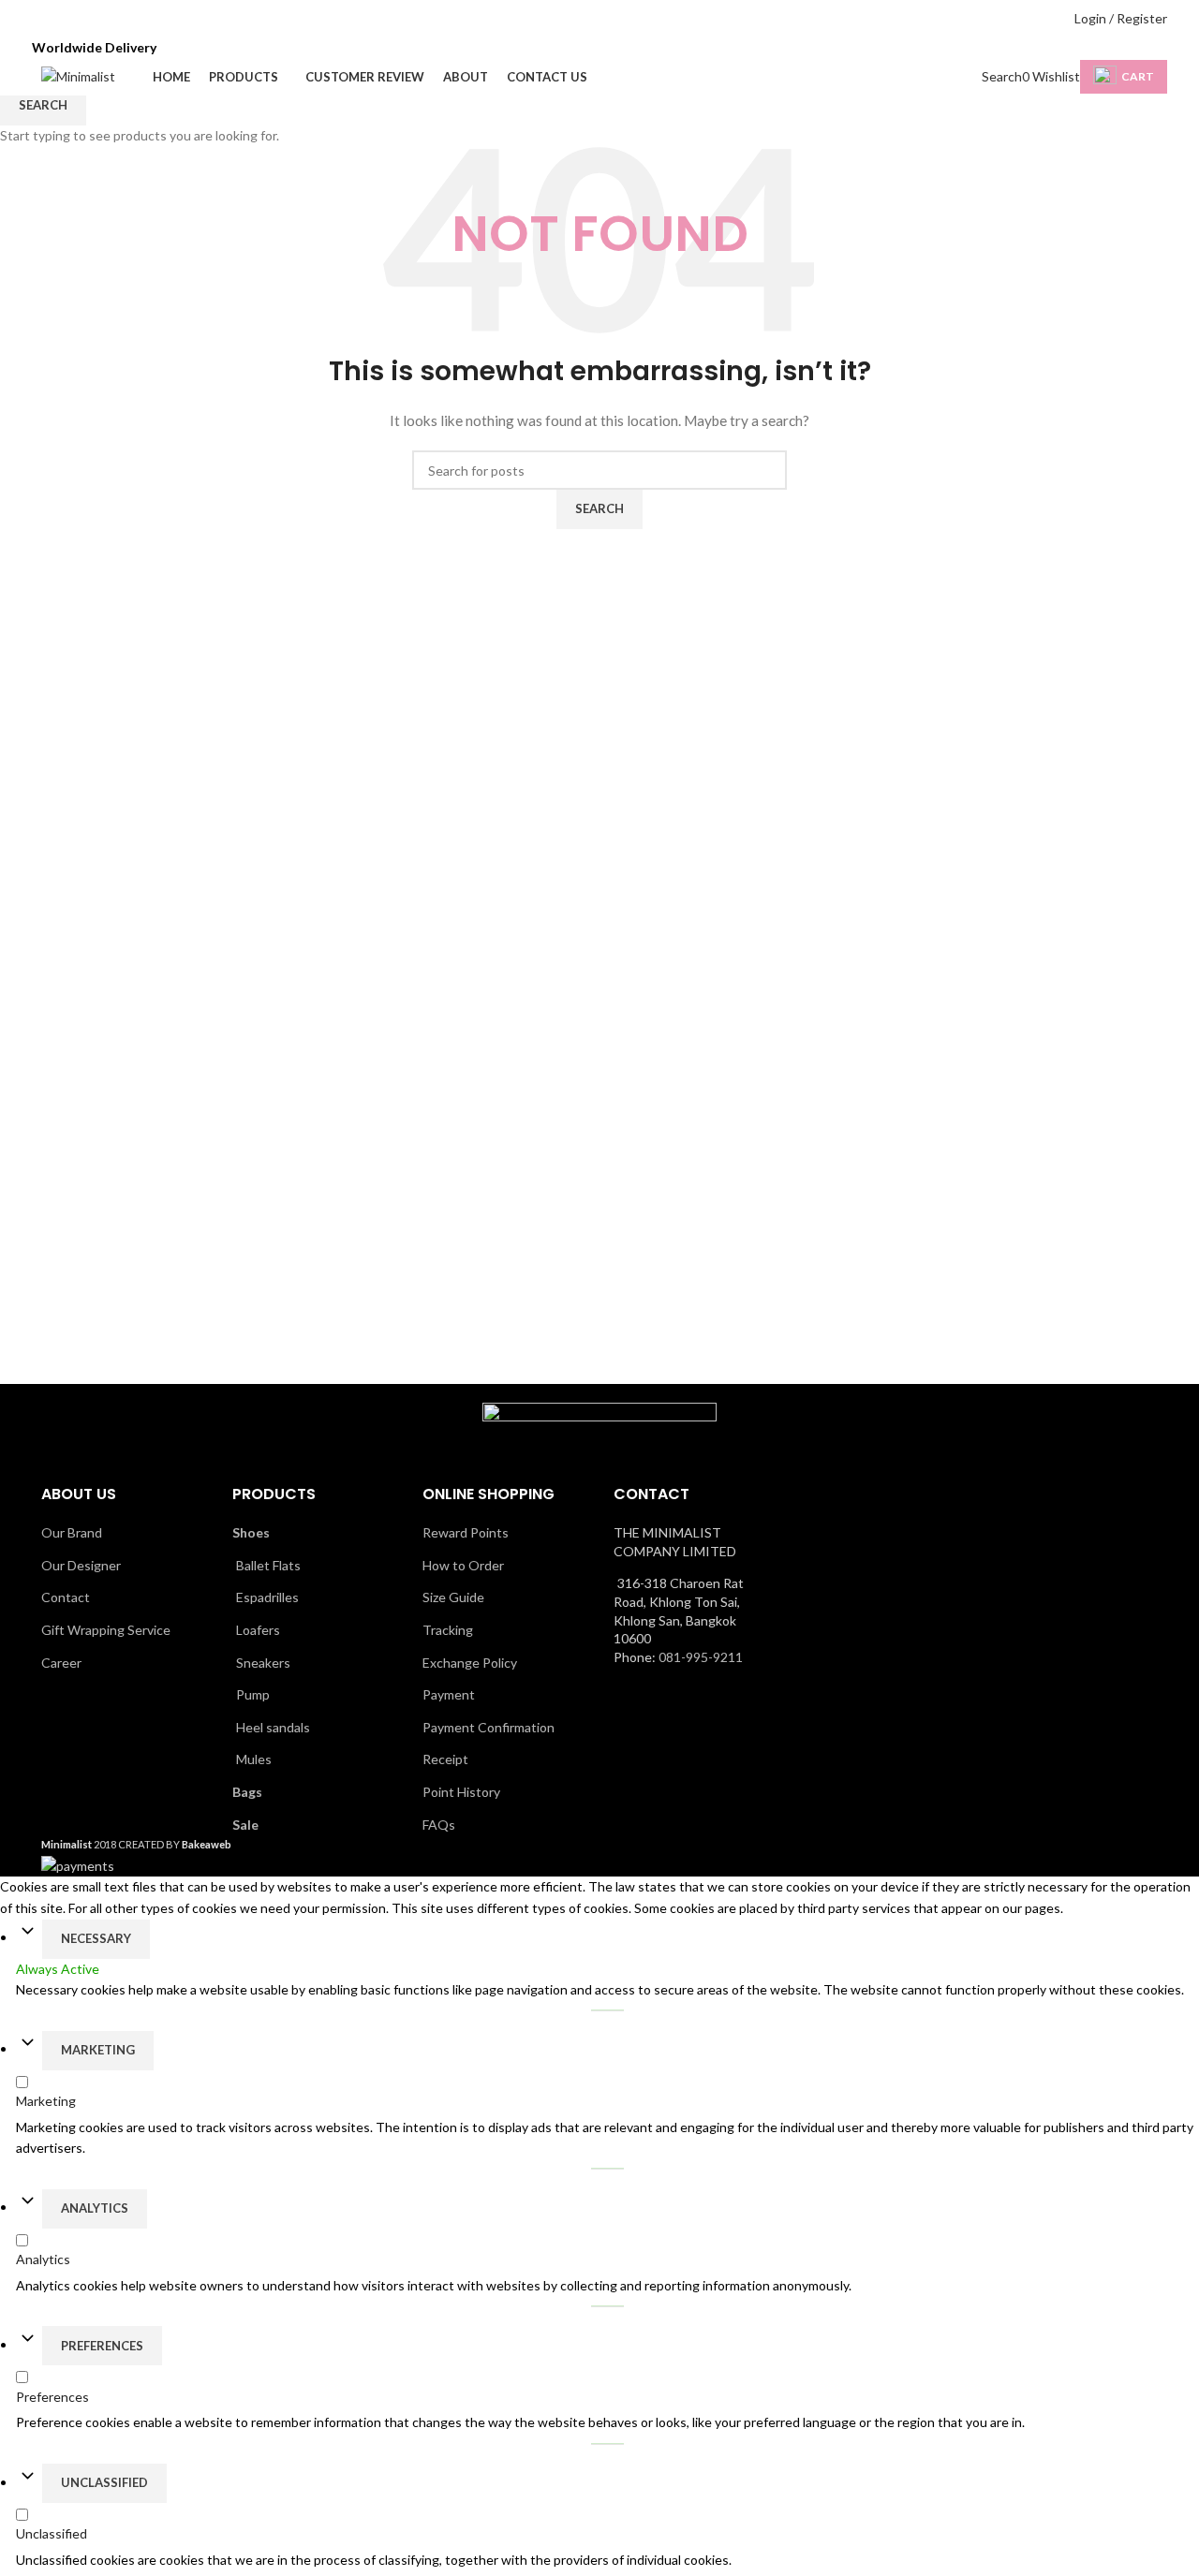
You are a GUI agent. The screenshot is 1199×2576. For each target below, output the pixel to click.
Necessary (96, 1938)
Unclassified (104, 2482)
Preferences (102, 2346)
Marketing (98, 2050)
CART (1138, 76)
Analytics (95, 2208)
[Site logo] (78, 75)
